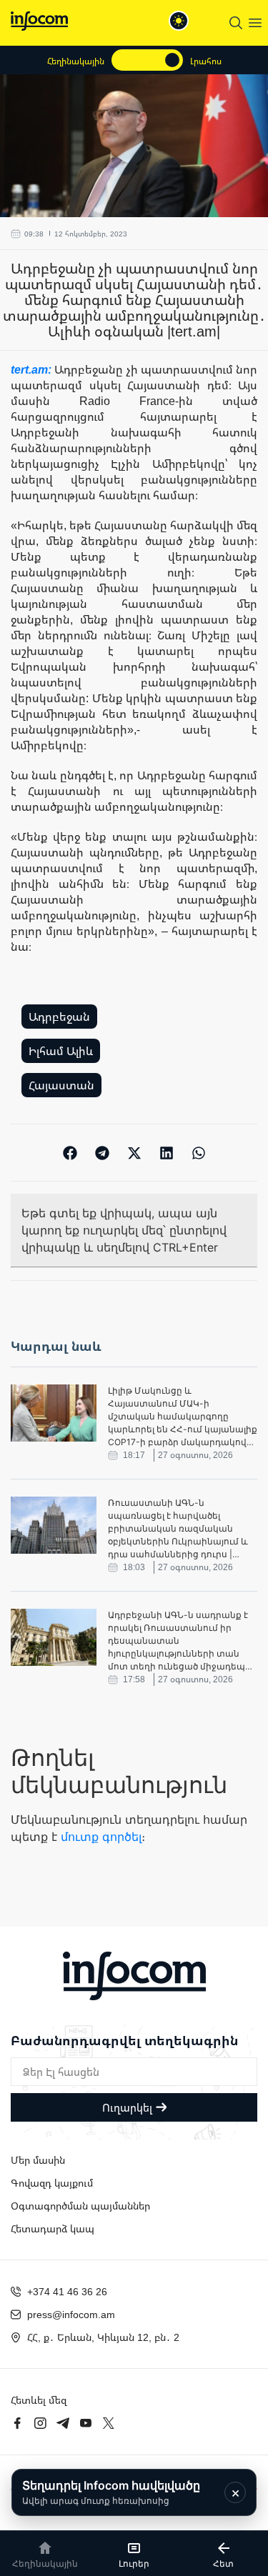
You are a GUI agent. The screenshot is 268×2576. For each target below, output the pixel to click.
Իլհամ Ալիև (61, 1051)
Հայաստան (61, 1085)
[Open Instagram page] (40, 2423)
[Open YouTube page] (86, 2423)
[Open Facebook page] (17, 2423)
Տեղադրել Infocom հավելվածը (111, 2492)
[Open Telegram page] (63, 2423)
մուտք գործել (101, 1837)
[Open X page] (109, 2423)
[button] (70, 1153)
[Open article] (54, 1413)
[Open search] (236, 23)
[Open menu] (255, 23)
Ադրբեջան (59, 1017)
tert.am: (33, 369)
